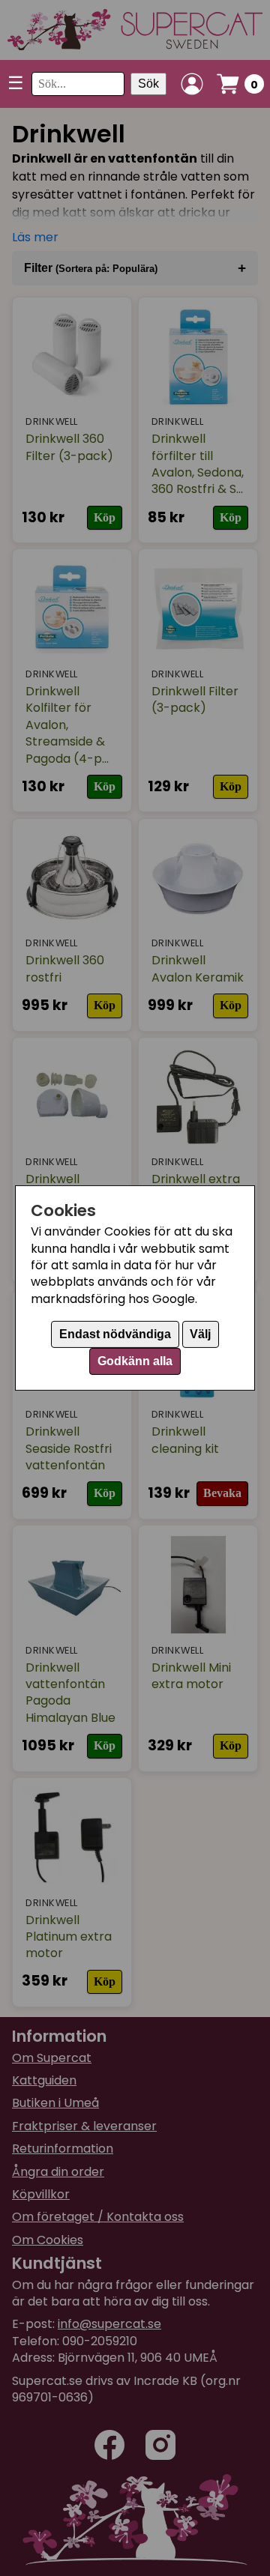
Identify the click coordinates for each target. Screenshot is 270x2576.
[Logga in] (192, 84)
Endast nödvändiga (115, 1334)
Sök (148, 84)
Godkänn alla (135, 1361)
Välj (200, 1334)
